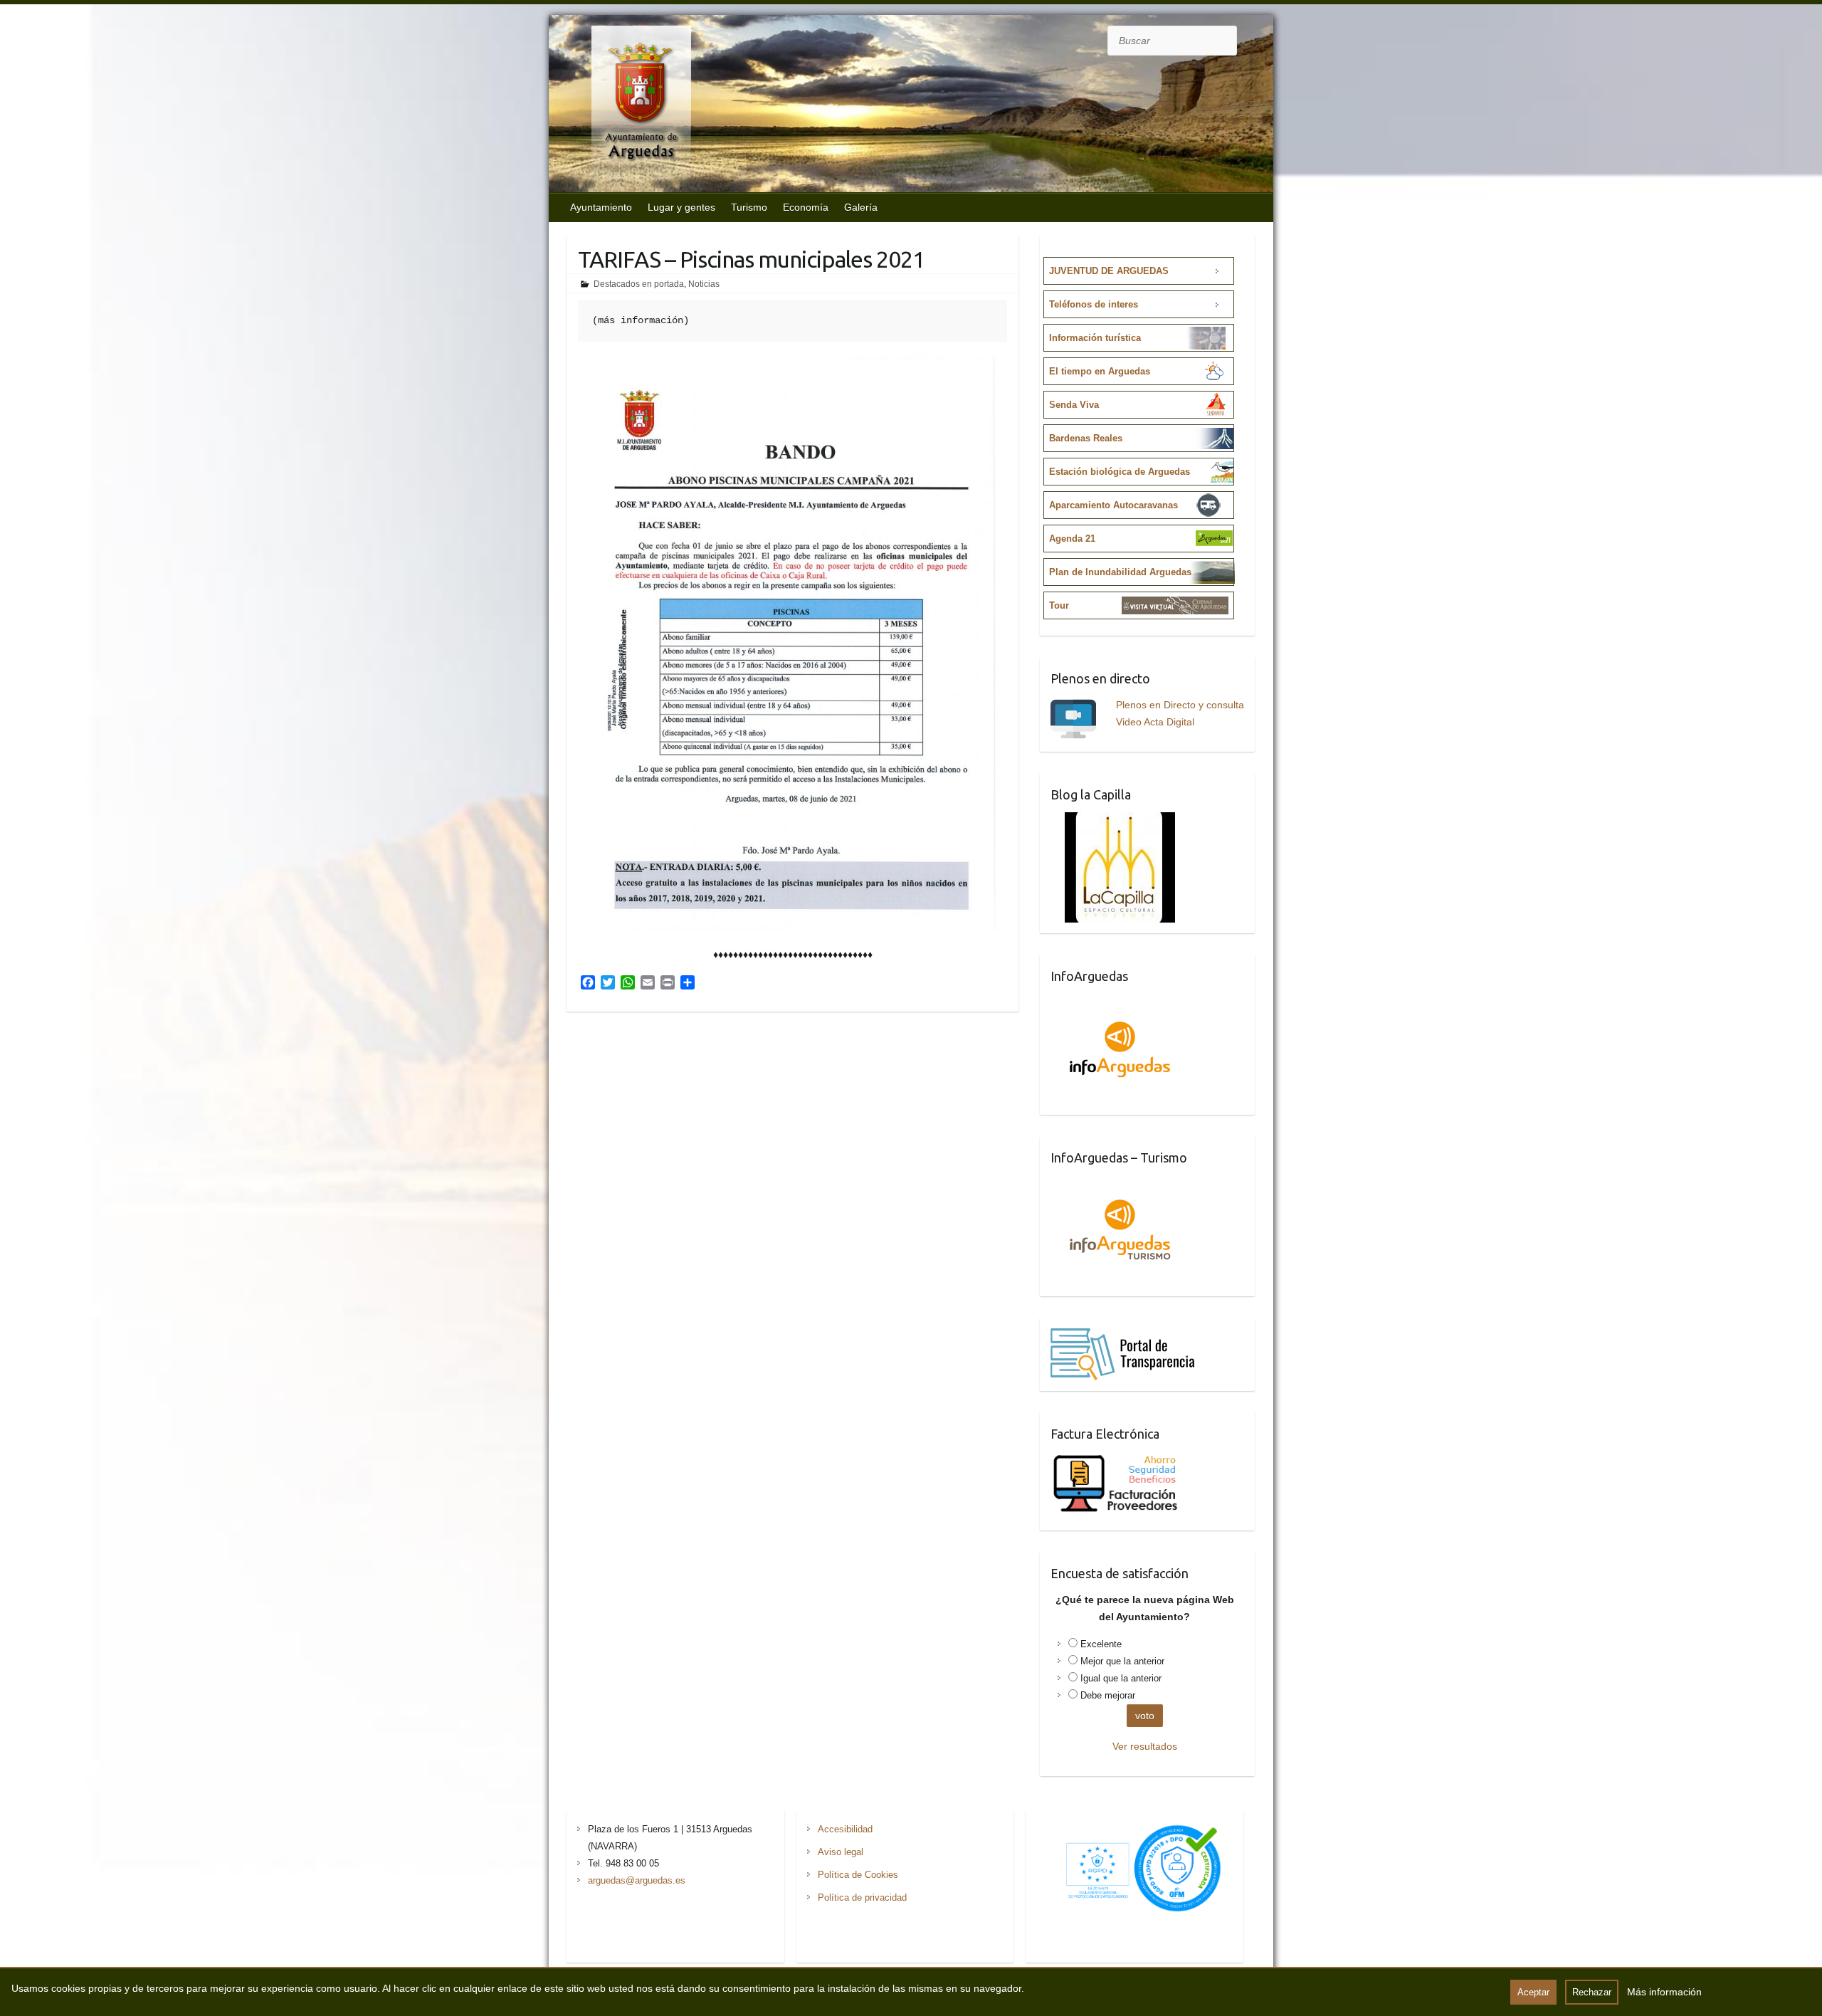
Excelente (1101, 1644)
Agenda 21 (1072, 539)
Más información (1664, 1992)
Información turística (1095, 338)
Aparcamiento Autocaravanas (1113, 505)
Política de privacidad (862, 1897)
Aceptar (1533, 1992)
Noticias (704, 284)
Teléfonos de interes (1094, 304)
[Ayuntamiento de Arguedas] (627, 105)
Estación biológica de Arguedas (1120, 472)
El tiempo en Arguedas (1100, 371)
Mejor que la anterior (1122, 1661)
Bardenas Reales (1086, 438)
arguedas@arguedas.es (637, 1880)
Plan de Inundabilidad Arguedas (1120, 572)
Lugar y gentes (681, 207)
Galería (861, 207)
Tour (1059, 605)
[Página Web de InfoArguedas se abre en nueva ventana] (1120, 1002)
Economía (806, 207)
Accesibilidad (845, 1829)
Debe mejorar (1108, 1695)
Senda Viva (1074, 405)
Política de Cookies (858, 1875)
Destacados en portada (639, 284)
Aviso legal (841, 1852)
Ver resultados (1145, 1746)
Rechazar (1592, 1992)
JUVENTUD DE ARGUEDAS (1109, 271)
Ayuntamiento (601, 207)
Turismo (749, 207)
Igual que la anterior (1121, 1678)
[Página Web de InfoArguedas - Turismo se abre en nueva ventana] (1120, 1184)
